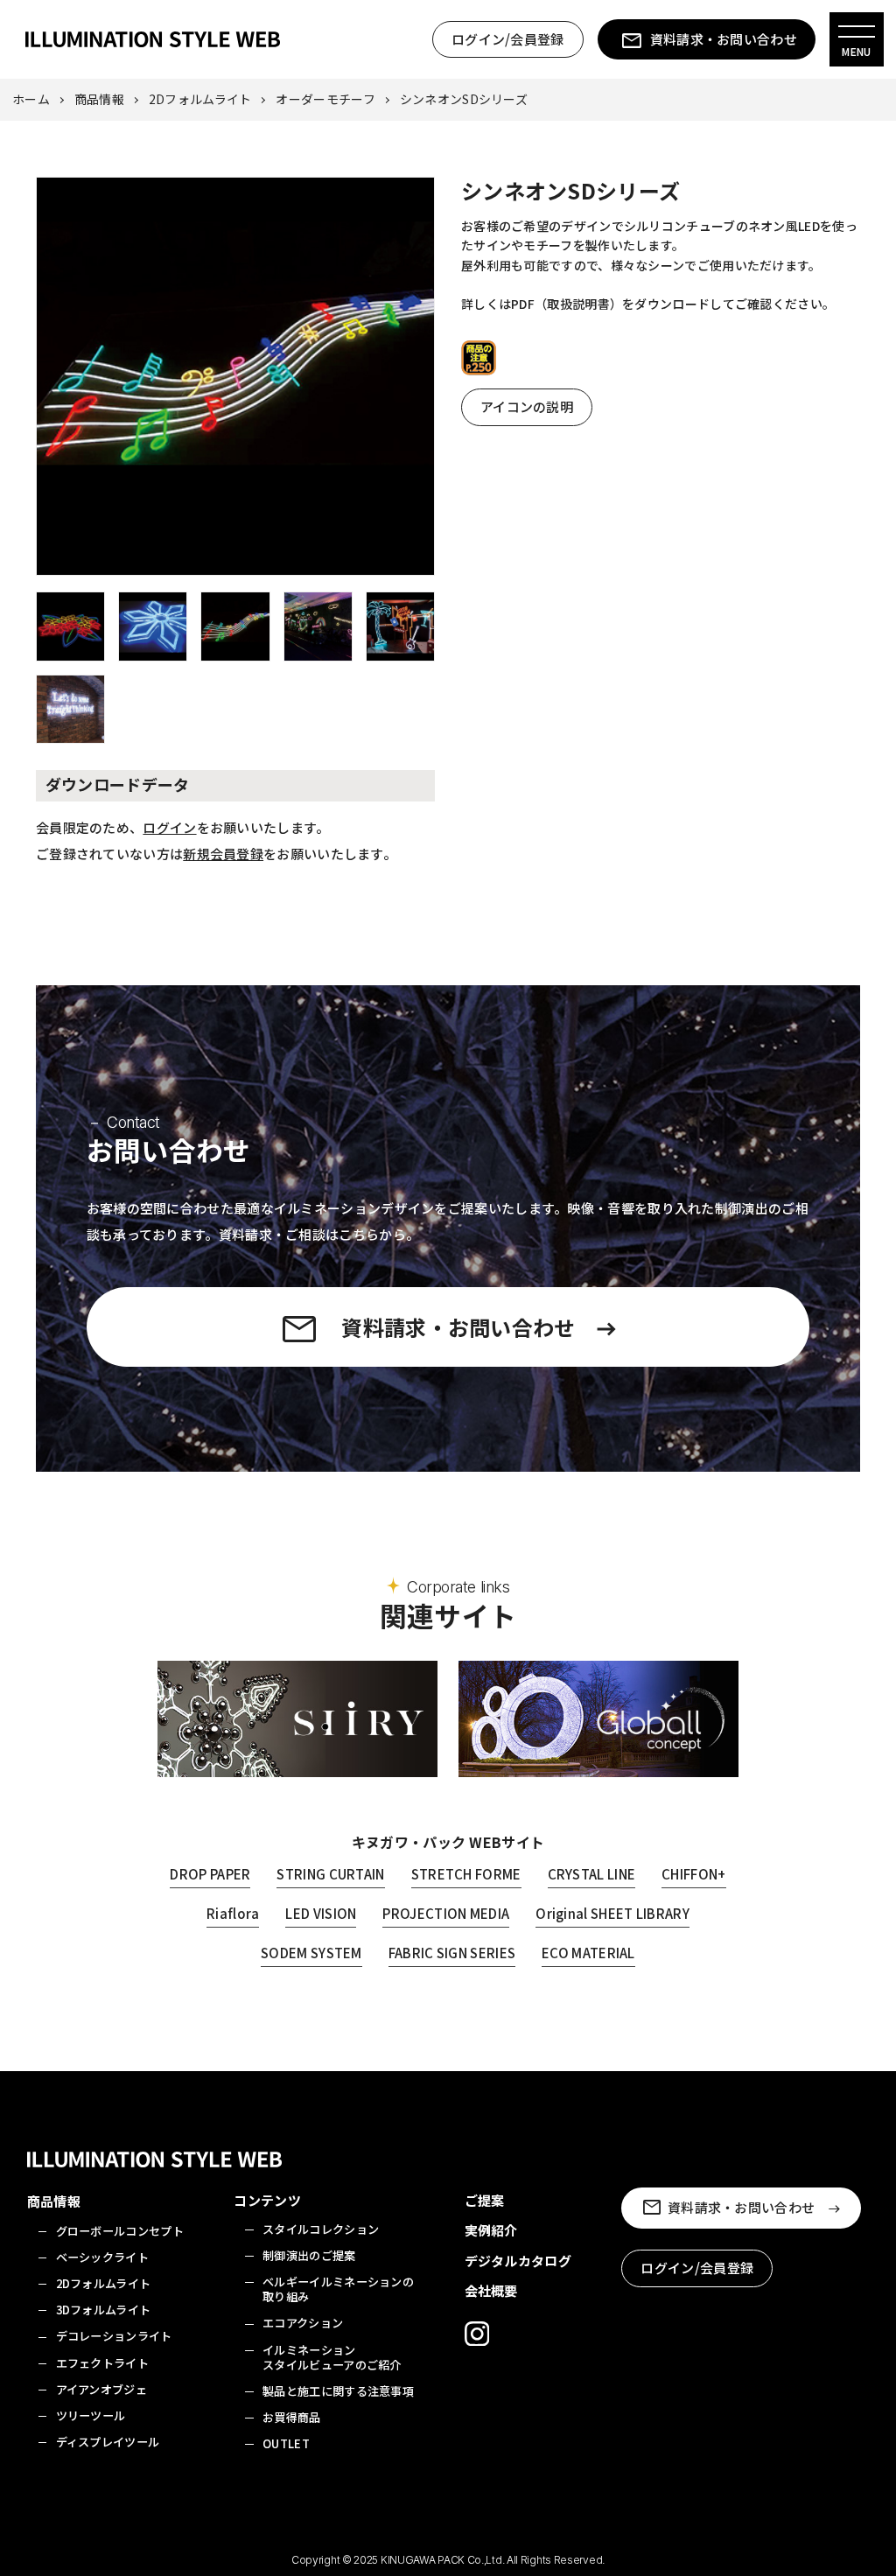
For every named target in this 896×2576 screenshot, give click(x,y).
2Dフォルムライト (200, 99)
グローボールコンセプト (120, 2231)
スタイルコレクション (321, 2229)
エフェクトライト (102, 2363)
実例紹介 (491, 2230)
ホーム (31, 99)
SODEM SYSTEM (311, 1953)
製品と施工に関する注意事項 (338, 2391)
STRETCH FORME (466, 1874)
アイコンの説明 (527, 406)
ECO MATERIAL (588, 1953)
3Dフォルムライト (104, 2310)
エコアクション (303, 2323)
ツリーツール (91, 2415)
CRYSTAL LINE (592, 1874)
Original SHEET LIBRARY (612, 1913)
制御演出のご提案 (309, 2255)
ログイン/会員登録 (508, 39)
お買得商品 (292, 2417)
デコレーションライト (114, 2336)
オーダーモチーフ (325, 99)
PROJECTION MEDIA (446, 1913)
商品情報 (99, 99)
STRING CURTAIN (330, 1874)
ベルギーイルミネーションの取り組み (338, 2289)
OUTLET (286, 2443)
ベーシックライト (102, 2257)
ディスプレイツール (108, 2442)
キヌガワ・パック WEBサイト (448, 1842)
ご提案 (485, 2200)
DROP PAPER (210, 1874)
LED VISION (321, 1913)
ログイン (169, 827)
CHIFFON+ (693, 1874)
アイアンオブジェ (101, 2389)
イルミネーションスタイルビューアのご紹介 (332, 2357)
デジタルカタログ (518, 2261)
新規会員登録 (223, 854)
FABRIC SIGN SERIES (452, 1953)
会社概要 (491, 2290)
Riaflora (233, 1913)
